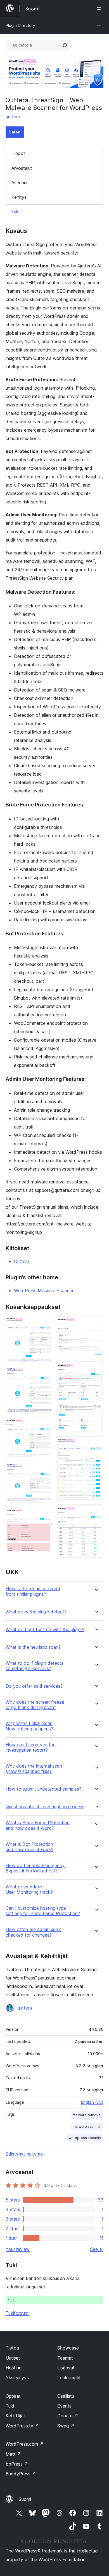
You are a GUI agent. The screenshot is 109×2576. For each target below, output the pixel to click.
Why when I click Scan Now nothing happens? (29, 1726)
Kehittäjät (15, 2416)
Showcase (68, 2348)
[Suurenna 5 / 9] (45, 1515)
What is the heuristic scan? (33, 1647)
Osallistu (66, 2396)
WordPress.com (25, 2444)
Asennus (20, 182)
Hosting (14, 2368)
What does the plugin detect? (36, 1612)
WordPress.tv (22, 2426)
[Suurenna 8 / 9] (96, 1444)
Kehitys (19, 197)
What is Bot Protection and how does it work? (29, 1847)
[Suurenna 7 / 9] (96, 1369)
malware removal (87, 2115)
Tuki (15, 212)
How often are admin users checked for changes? (34, 1932)
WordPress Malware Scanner (44, 1291)
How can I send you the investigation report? (31, 1747)
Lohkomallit (69, 2378)
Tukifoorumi (17, 2313)
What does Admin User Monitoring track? (29, 1890)
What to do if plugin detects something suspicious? (35, 1666)
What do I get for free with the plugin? (45, 1630)
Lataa (15, 132)
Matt (13, 2454)
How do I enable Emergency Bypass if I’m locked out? (35, 1868)
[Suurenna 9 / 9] (96, 1512)
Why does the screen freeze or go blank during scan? (35, 1705)
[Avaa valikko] (100, 8)
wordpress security (85, 2138)
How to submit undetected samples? (43, 1789)
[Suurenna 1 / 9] (45, 1324)
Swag (66, 2426)
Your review (18, 2249)
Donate (68, 2416)
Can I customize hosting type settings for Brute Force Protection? (43, 1911)
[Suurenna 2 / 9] (45, 1374)
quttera (13, 117)
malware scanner (87, 2127)
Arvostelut (22, 168)
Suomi (25, 2499)
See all (97, 2249)
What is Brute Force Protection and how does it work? (38, 1825)
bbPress (17, 2464)
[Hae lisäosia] (65, 45)
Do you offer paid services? (34, 1686)
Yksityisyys (17, 2378)
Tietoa (12, 2348)
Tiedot (18, 153)
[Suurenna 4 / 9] (45, 1470)
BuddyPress (21, 2474)
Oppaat (13, 2396)
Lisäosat (66, 2368)
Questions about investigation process (45, 1807)
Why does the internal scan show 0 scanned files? (34, 1769)
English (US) (92, 2102)
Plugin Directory (20, 25)
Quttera (22, 1261)
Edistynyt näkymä (24, 2154)
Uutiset (13, 2358)
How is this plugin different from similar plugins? (33, 1591)
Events (64, 2406)
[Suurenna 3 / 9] (45, 1425)
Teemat (65, 2358)
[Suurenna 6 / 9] (96, 1324)
